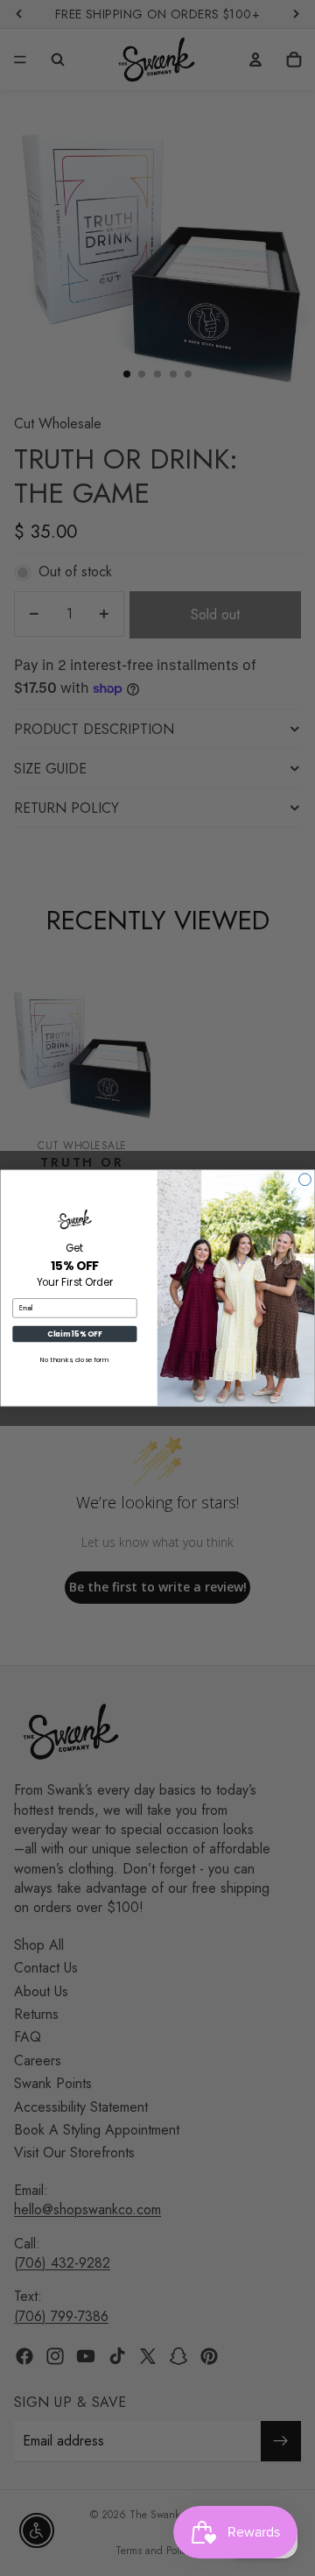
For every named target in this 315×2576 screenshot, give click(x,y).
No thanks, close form (75, 1360)
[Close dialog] (305, 1180)
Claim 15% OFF (74, 1334)
